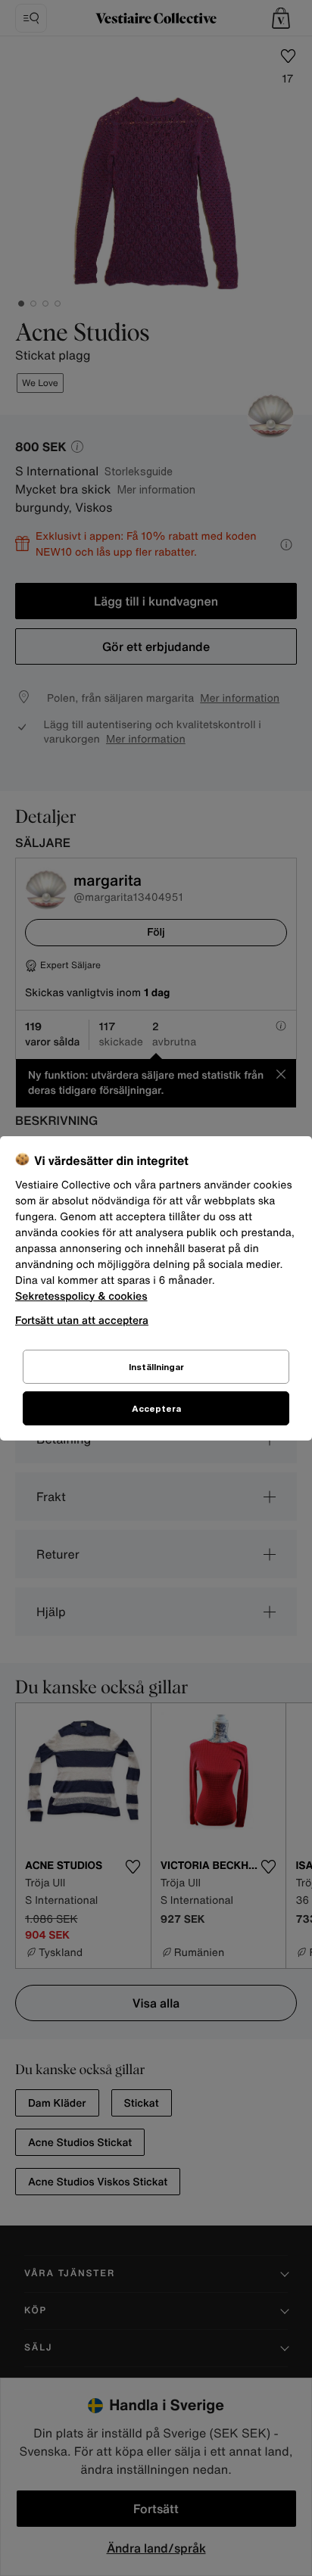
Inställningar (156, 1367)
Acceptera (156, 1408)
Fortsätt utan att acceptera (82, 1320)
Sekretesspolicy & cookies (81, 1296)
